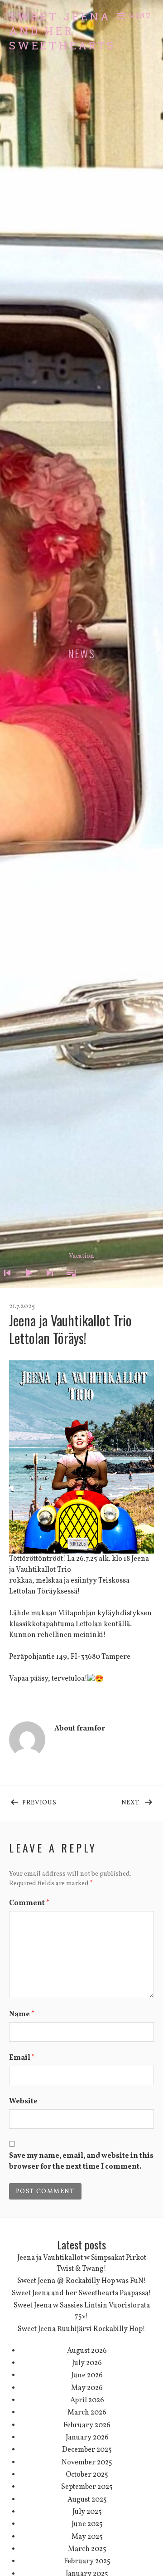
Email (22, 2058)
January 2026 (87, 2438)
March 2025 (87, 2549)
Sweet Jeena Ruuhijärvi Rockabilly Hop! (81, 2329)
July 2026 (87, 2363)
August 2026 (87, 2351)
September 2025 (87, 2487)
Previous (52, 1801)
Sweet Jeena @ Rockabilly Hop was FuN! (82, 2281)
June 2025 (87, 2524)
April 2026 (87, 2400)
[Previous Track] (5, 1285)
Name (22, 2014)
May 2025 (87, 2537)
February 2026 (87, 2425)
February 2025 (87, 2561)
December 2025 (87, 2450)
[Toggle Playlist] (68, 1285)
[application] (81, 1266)
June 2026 (87, 2376)
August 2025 (87, 2500)
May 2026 (87, 2388)
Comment (29, 1903)
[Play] (26, 1285)
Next (138, 1801)
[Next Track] (47, 1285)
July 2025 (87, 2512)
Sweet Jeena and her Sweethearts (62, 31)
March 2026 (87, 2413)
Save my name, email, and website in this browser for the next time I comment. (81, 2161)
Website (23, 2102)
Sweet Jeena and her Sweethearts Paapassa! (81, 2293)
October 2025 (87, 2475)
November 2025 (87, 2463)
